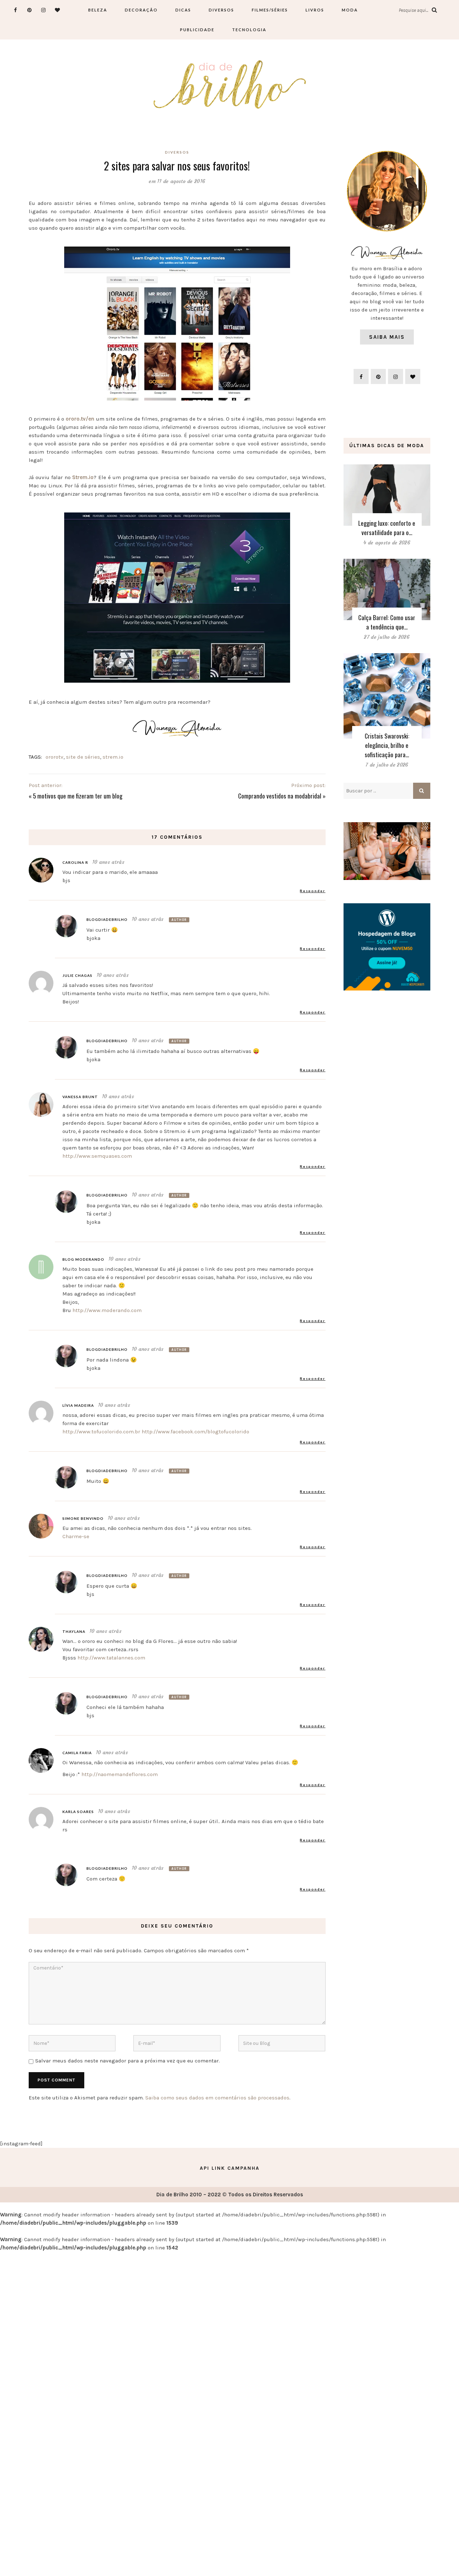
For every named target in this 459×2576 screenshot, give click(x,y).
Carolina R (75, 862)
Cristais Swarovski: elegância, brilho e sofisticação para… (387, 745)
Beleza (98, 10)
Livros (315, 10)
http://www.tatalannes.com (111, 1658)
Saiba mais (387, 337)
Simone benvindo (83, 1518)
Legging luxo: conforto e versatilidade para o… (387, 528)
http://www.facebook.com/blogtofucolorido (195, 1432)
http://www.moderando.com (107, 1310)
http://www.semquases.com (97, 1156)
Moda (350, 10)
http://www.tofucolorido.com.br (101, 1432)
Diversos (221, 10)
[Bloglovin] (58, 10)
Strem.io (83, 477)
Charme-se (76, 1536)
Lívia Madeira (78, 1405)
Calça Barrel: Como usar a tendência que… (387, 622)
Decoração (141, 10)
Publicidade (197, 30)
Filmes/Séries (270, 10)
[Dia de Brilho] (230, 85)
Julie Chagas (77, 975)
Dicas (183, 10)
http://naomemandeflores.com (120, 1774)
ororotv (55, 757)
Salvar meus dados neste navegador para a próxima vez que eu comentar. (127, 2061)
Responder (313, 891)
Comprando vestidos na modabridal (280, 796)
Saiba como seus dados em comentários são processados (217, 2098)
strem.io (113, 757)
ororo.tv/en (80, 419)
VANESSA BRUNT (80, 1097)
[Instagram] (44, 10)
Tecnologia (249, 30)
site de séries (83, 757)
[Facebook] (16, 10)
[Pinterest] (30, 10)
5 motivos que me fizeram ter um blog (78, 796)
